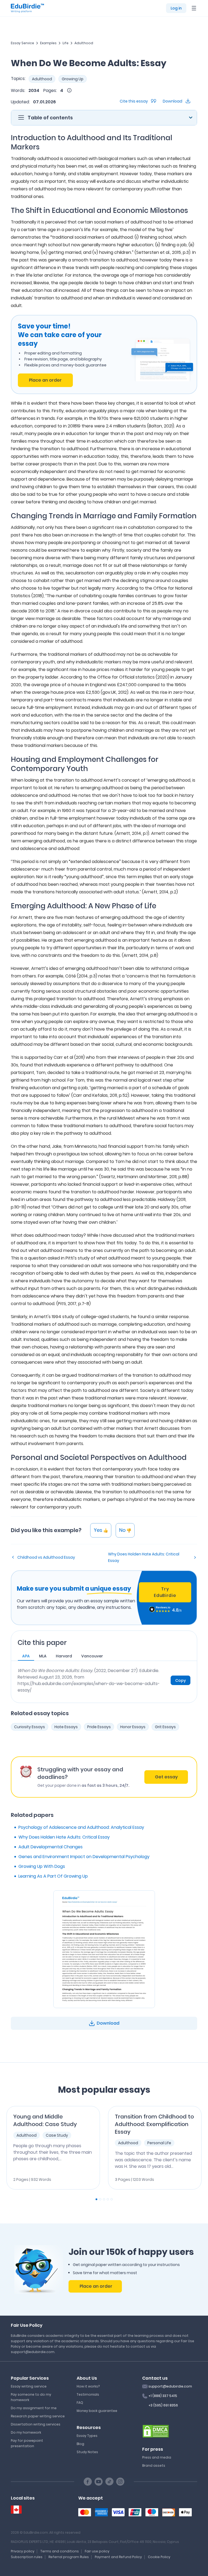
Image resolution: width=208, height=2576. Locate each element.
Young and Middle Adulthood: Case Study (45, 2120)
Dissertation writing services (36, 2424)
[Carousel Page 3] (104, 2199)
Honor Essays (133, 1727)
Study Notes (87, 2452)
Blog (80, 2444)
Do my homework (26, 2432)
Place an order (45, 380)
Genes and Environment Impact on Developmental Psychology (84, 1857)
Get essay (166, 1777)
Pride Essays (99, 1727)
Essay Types (87, 2436)
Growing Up (73, 79)
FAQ (80, 2403)
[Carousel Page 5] (112, 2199)
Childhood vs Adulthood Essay (46, 1557)
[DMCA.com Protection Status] (156, 2431)
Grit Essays (165, 1727)
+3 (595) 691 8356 (163, 2405)
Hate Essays (66, 1727)
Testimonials (88, 2394)
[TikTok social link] (109, 2482)
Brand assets (154, 2465)
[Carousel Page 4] (108, 2199)
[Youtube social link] (99, 2482)
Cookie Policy (159, 2557)
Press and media (157, 2457)
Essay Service (22, 43)
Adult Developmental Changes (51, 1847)
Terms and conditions (60, 2551)
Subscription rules (27, 2557)
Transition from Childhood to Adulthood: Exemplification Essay (154, 2124)
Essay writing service (29, 2386)
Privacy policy (23, 2551)
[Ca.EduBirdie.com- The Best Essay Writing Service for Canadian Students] (16, 2510)
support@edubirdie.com (170, 2386)
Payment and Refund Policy (118, 2557)
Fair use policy (97, 2551)
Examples (48, 43)
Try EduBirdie (165, 1592)
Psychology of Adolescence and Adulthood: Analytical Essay (81, 1827)
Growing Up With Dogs (42, 1866)
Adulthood (84, 43)
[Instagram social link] (120, 2482)
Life (66, 43)
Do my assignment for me (34, 2408)
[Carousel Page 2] (100, 2199)
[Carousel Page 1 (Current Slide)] (96, 2199)
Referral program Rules (69, 2557)
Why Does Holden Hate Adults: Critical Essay (144, 1557)
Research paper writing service (38, 2416)
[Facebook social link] (88, 2482)
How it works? (88, 2386)
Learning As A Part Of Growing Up (53, 1876)
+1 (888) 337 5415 (163, 2396)
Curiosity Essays (30, 1727)
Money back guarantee (97, 2411)
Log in (176, 8)
